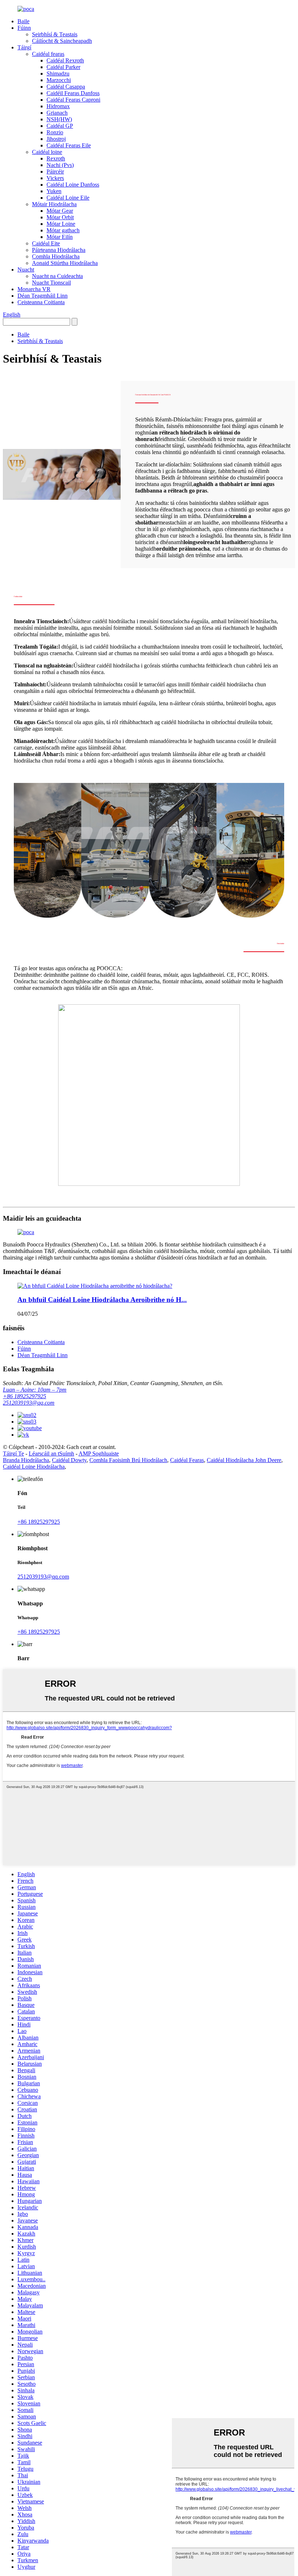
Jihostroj (56, 139)
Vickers (55, 178)
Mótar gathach (63, 230)
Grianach (57, 113)
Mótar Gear (60, 211)
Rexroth (56, 158)
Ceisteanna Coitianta (41, 302)
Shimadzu (58, 74)
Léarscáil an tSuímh (51, 1454)
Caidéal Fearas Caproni (73, 100)
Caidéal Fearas (187, 1460)
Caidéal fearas (48, 54)
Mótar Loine (61, 224)
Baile (23, 21)
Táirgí (24, 47)
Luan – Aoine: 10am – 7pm (35, 1390)
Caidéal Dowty (69, 1460)
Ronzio (55, 132)
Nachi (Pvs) (60, 165)
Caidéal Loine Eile (68, 198)
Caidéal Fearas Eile (69, 145)
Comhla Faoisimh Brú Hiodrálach (128, 1460)
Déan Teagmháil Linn (43, 296)
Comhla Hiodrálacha (56, 256)
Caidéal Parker (63, 67)
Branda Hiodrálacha (26, 1460)
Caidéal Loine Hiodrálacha (34, 1467)
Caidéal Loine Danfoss (73, 185)
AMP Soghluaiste (99, 1454)
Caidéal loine (47, 152)
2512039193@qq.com (29, 1403)
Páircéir (55, 172)
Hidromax (58, 106)
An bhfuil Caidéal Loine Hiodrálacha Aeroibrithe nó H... (102, 1300)
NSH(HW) (59, 119)
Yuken (54, 191)
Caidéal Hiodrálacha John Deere (244, 1460)
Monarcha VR (34, 289)
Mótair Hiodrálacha (54, 204)
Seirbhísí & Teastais (55, 34)
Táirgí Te (13, 1454)
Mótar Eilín (60, 237)
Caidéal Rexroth (65, 60)
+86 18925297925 (25, 1396)
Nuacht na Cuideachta (57, 276)
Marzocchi (59, 80)
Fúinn (24, 28)
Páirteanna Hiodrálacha (59, 250)
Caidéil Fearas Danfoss (73, 93)
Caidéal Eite (46, 243)
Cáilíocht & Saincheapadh (62, 41)
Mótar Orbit (60, 217)
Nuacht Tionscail (51, 283)
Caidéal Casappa (66, 87)
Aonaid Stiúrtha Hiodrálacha (65, 263)
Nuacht (26, 270)
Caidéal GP (60, 126)
